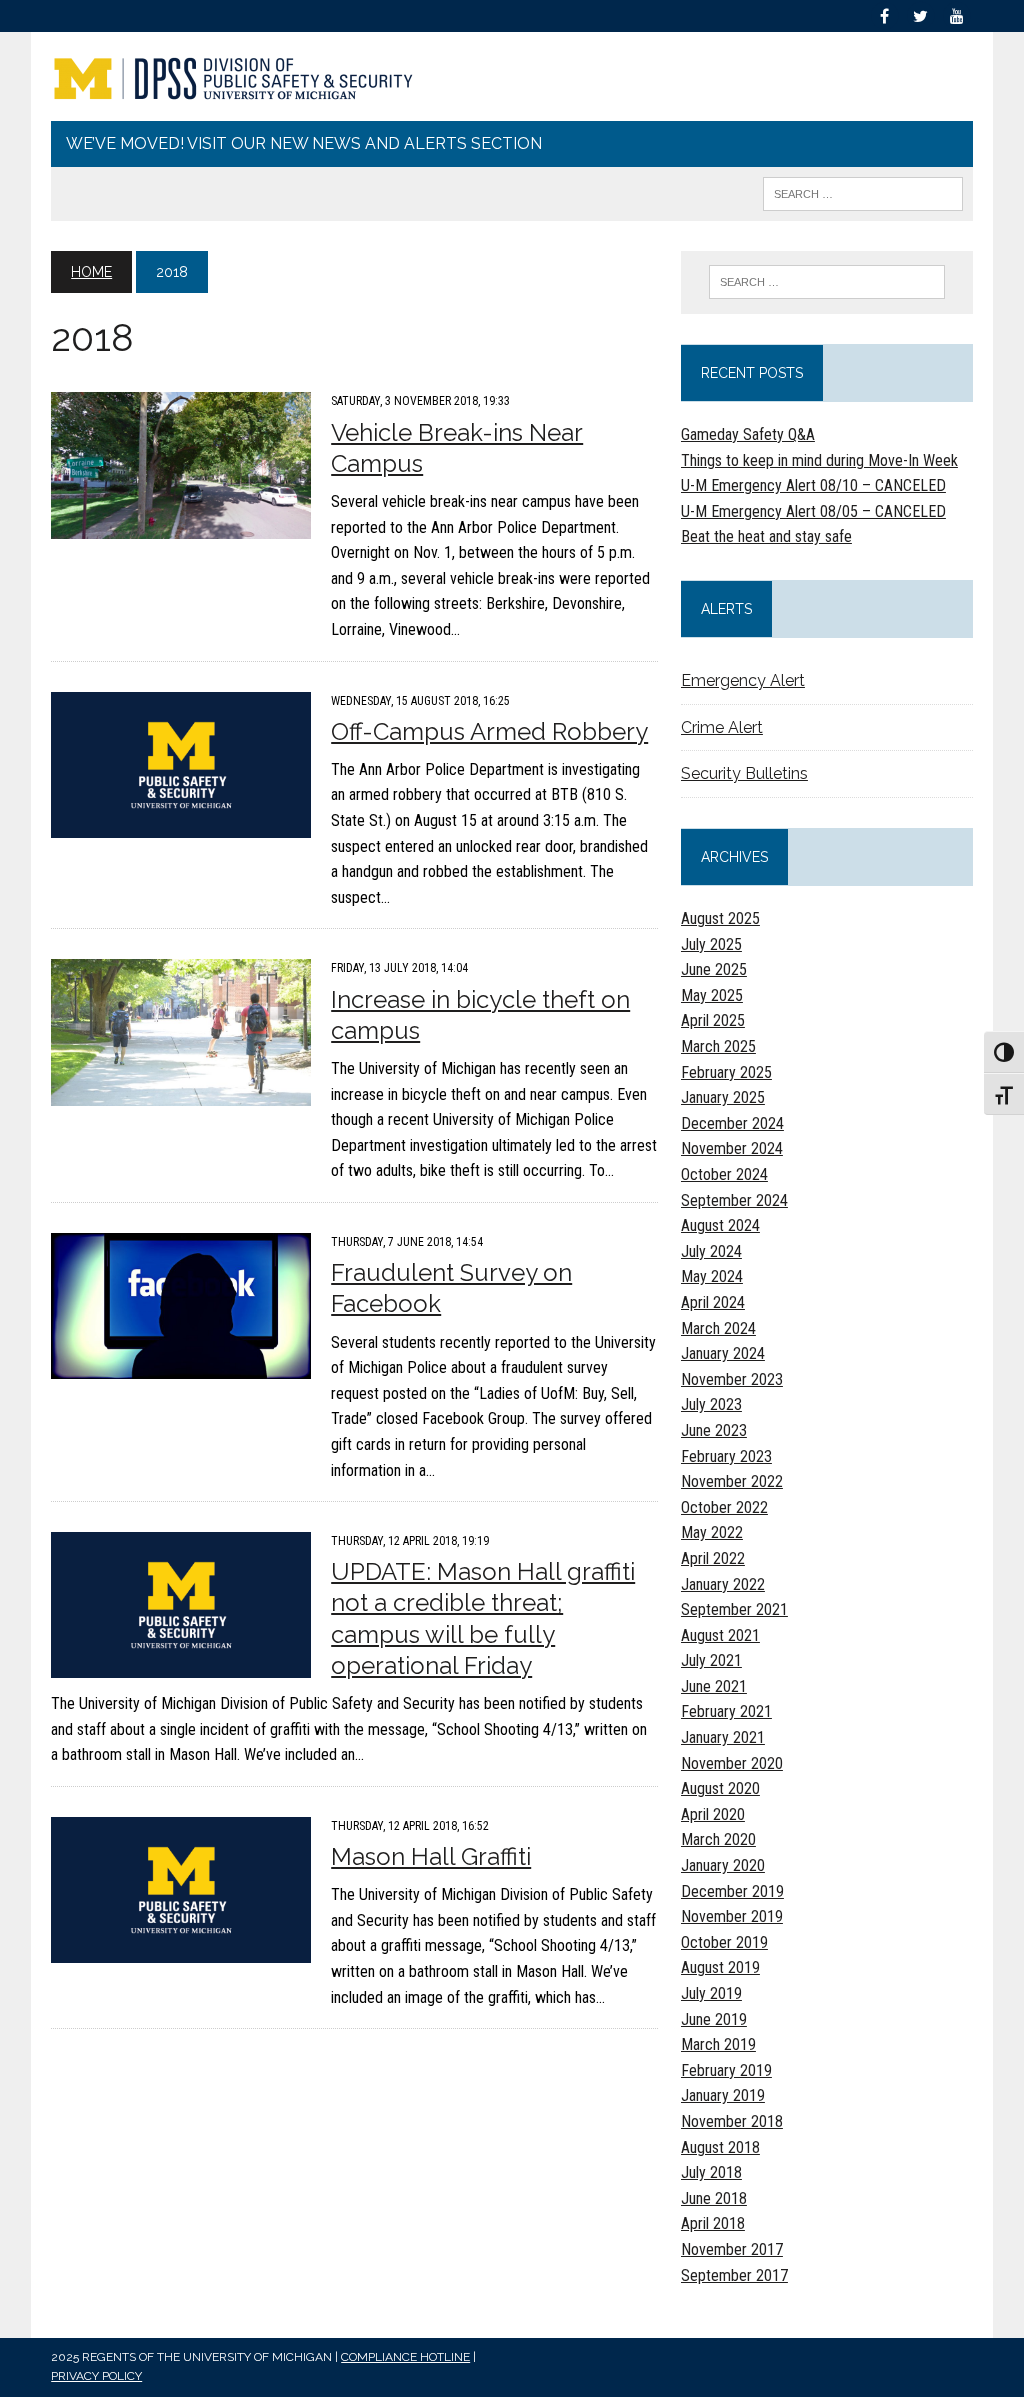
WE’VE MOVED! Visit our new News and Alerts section (304, 143)
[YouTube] (957, 14)
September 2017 (734, 2275)
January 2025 (723, 1097)
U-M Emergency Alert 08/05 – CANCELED (813, 511)
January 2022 (723, 1584)
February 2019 (726, 2070)
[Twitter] (921, 14)
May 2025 (712, 995)
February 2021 (726, 1711)
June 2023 (714, 1430)
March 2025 (718, 1046)
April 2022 (713, 1558)
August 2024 (720, 1225)
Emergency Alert (743, 680)
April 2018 (713, 2223)
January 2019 (723, 2095)
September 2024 (734, 1200)
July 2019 (711, 1993)
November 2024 (732, 1148)
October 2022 (724, 1507)
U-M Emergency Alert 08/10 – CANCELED (813, 485)
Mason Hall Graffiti (431, 1856)
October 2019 (724, 1942)
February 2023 (726, 1456)
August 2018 (720, 2147)
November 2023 (732, 1379)
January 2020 (723, 1865)
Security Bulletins (744, 773)
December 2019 (732, 1891)
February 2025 (726, 1072)
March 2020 (718, 1839)
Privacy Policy (96, 2376)
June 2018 (714, 2198)
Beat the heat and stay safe (766, 536)
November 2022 (732, 1481)
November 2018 (732, 2121)
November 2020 (732, 1763)
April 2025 (713, 1020)
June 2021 (714, 1686)
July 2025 (711, 944)
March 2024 (718, 1328)
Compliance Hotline (405, 2357)
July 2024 (711, 1251)
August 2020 (720, 1788)
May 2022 (712, 1532)
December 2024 (732, 1123)
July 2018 (711, 2172)
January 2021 (723, 1737)
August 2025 (720, 918)
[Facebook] (885, 14)
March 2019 (718, 2044)
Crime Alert (722, 727)
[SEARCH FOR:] (863, 192)
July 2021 (711, 1660)
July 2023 (711, 1404)
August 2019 (720, 1967)
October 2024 (724, 1174)
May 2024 (712, 1276)
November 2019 (732, 1916)
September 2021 (734, 1609)
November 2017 (732, 2249)
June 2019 (714, 2019)
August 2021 (720, 1635)
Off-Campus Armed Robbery (489, 731)
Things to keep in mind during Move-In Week (819, 460)
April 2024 (713, 1302)
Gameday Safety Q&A (748, 434)
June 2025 (714, 969)
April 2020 (713, 1814)
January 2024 (723, 1353)
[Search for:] (826, 282)
